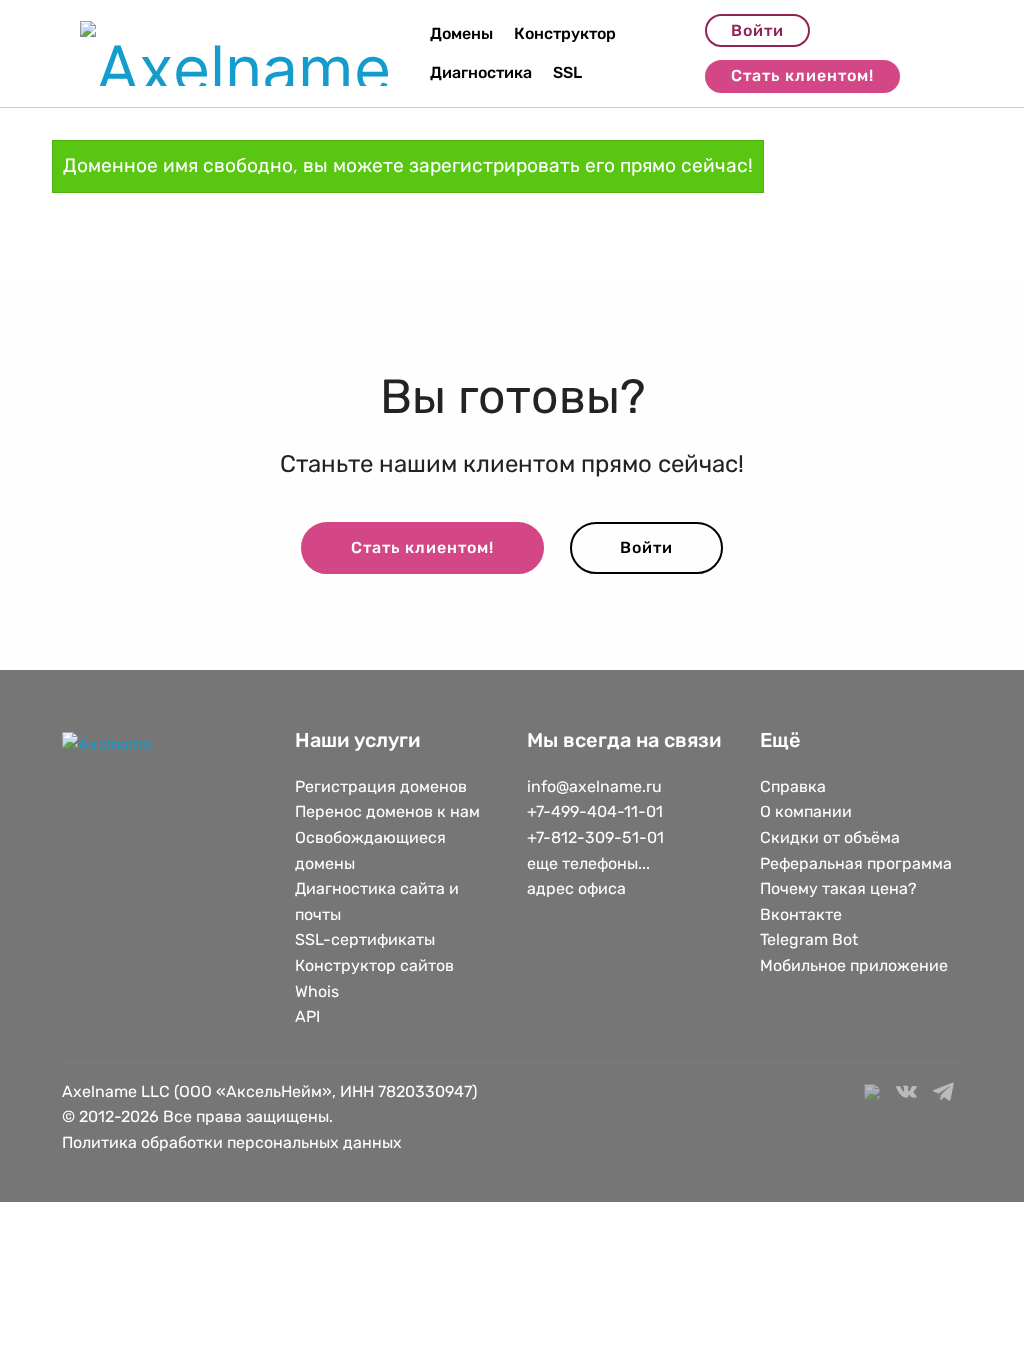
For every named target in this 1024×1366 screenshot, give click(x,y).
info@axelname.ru (594, 786)
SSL (567, 72)
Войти (757, 30)
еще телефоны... (588, 863)
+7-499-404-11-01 (595, 811)
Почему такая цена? (838, 888)
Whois (317, 991)
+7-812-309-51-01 (595, 837)
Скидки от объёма (830, 837)
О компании (806, 811)
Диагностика (481, 72)
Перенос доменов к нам (387, 811)
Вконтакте (801, 914)
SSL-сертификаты (367, 939)
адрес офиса (576, 888)
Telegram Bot (809, 939)
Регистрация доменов (381, 786)
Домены (461, 33)
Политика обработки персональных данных (232, 1142)
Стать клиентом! (802, 75)
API (307, 1016)
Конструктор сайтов (374, 965)
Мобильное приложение (854, 965)
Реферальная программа (856, 863)
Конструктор (565, 33)
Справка (793, 786)
